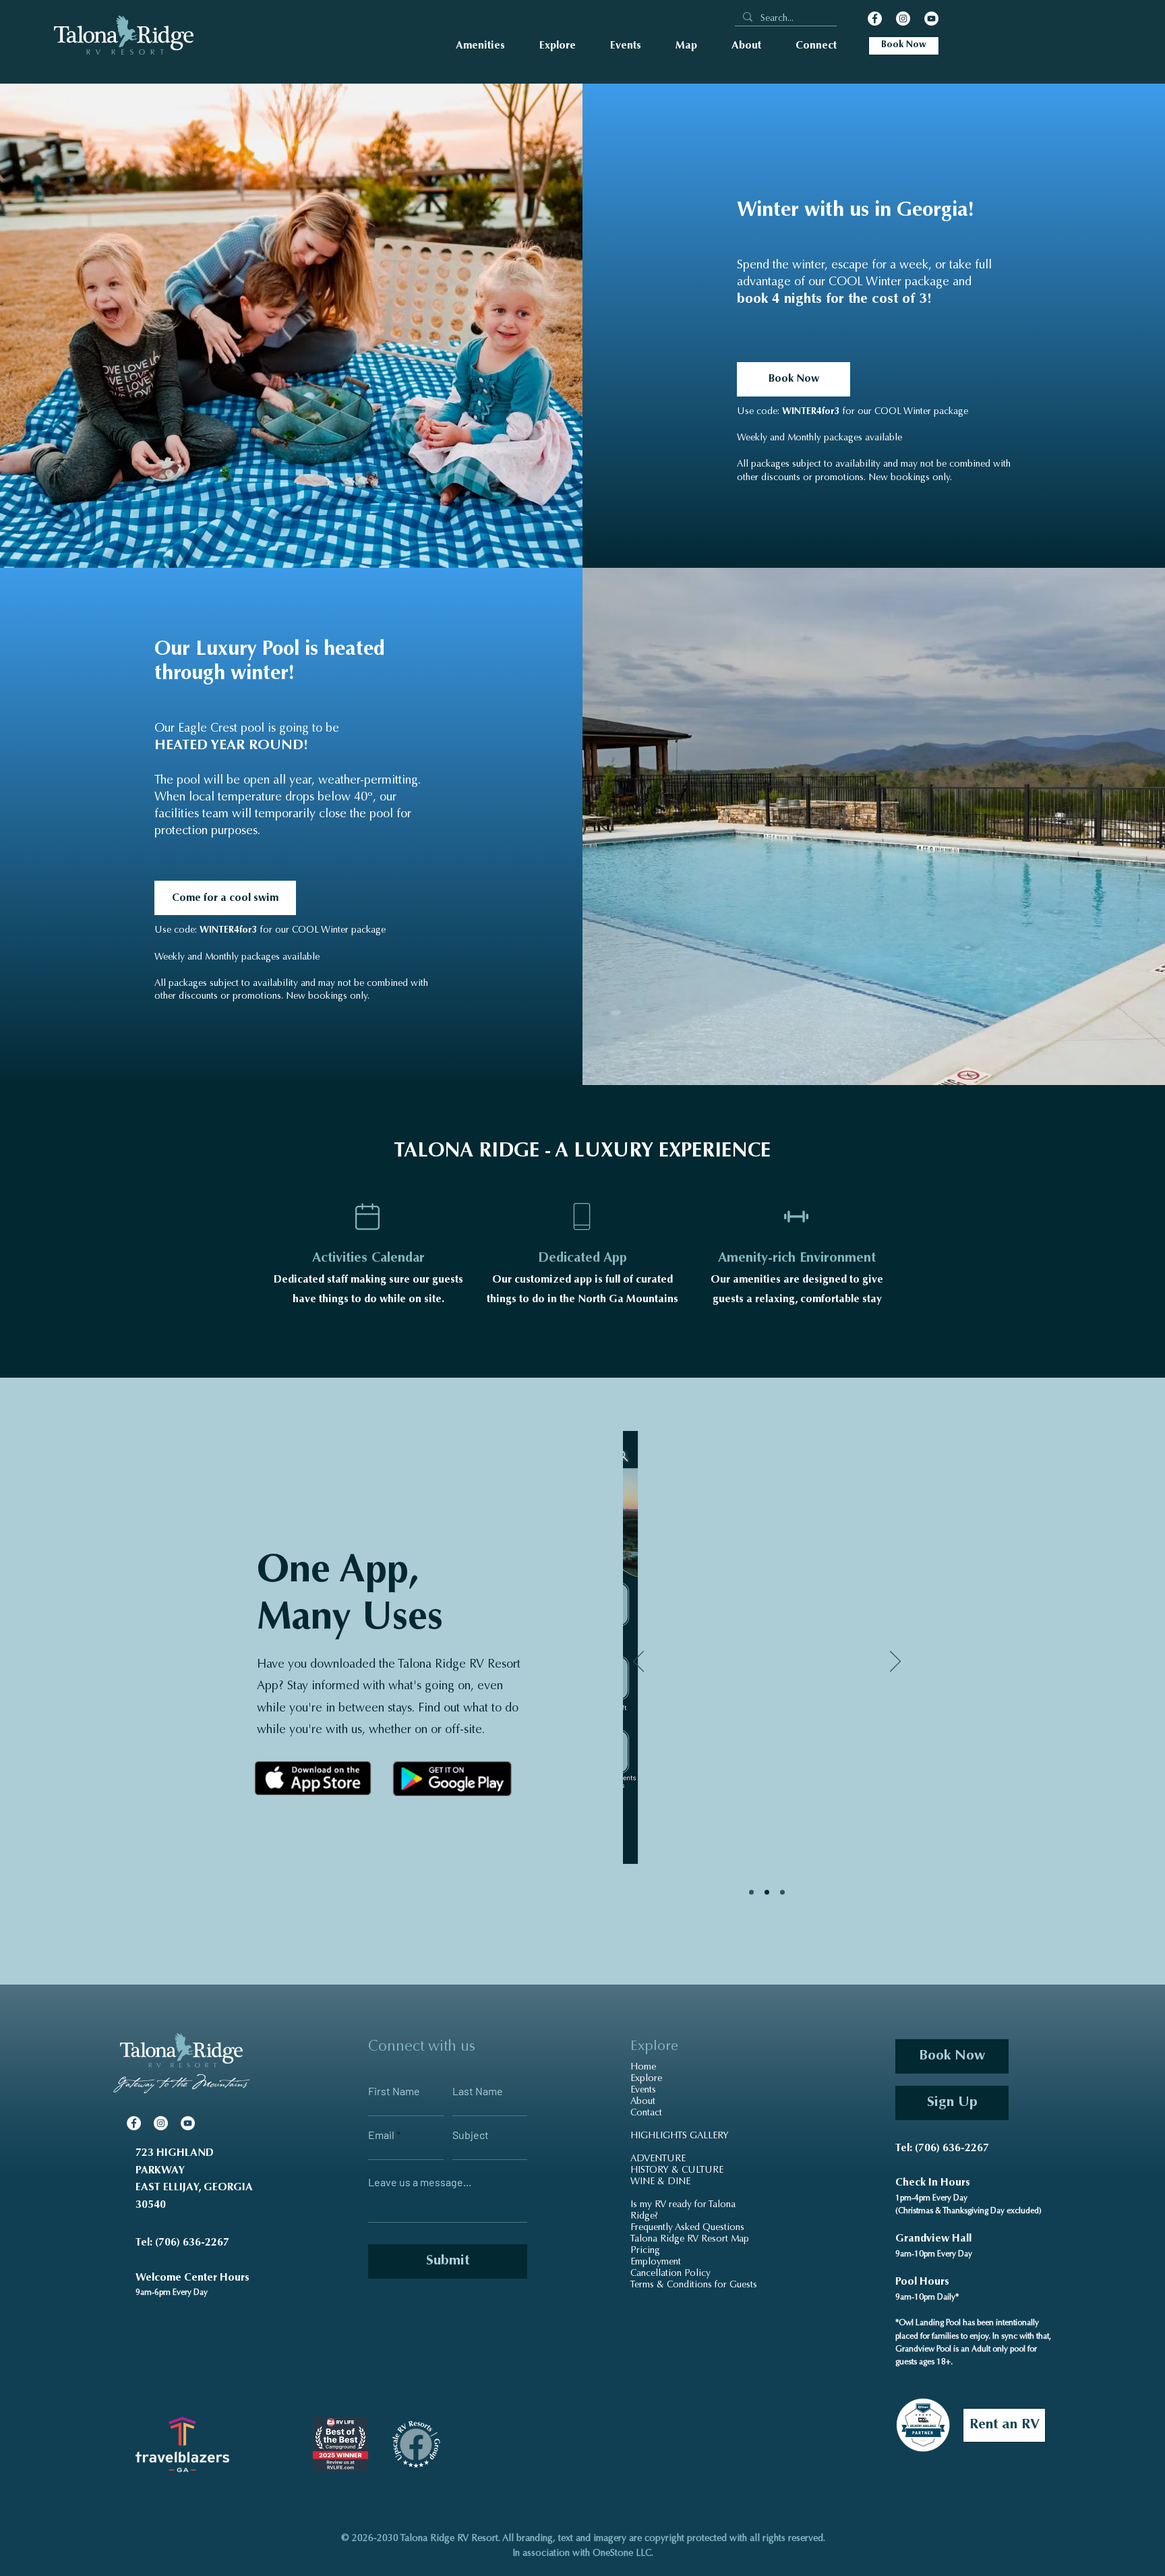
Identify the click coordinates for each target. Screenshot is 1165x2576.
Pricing (645, 2251)
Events (643, 2090)
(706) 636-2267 (192, 2243)
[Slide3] (782, 1893)
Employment (656, 2262)
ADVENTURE (658, 2159)
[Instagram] (903, 19)
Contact (646, 2113)
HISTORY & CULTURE (677, 2171)
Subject (471, 2135)
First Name (394, 2091)
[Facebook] (875, 19)
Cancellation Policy (670, 2274)
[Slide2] (767, 1893)
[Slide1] (751, 1893)
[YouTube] (931, 19)
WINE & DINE (660, 2182)
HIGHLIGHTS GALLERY (680, 2136)
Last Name (478, 2091)
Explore (646, 2079)
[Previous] (638, 1662)
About (643, 2102)
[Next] (895, 1662)
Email (381, 2135)
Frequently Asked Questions (687, 2228)
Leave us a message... (420, 2182)
